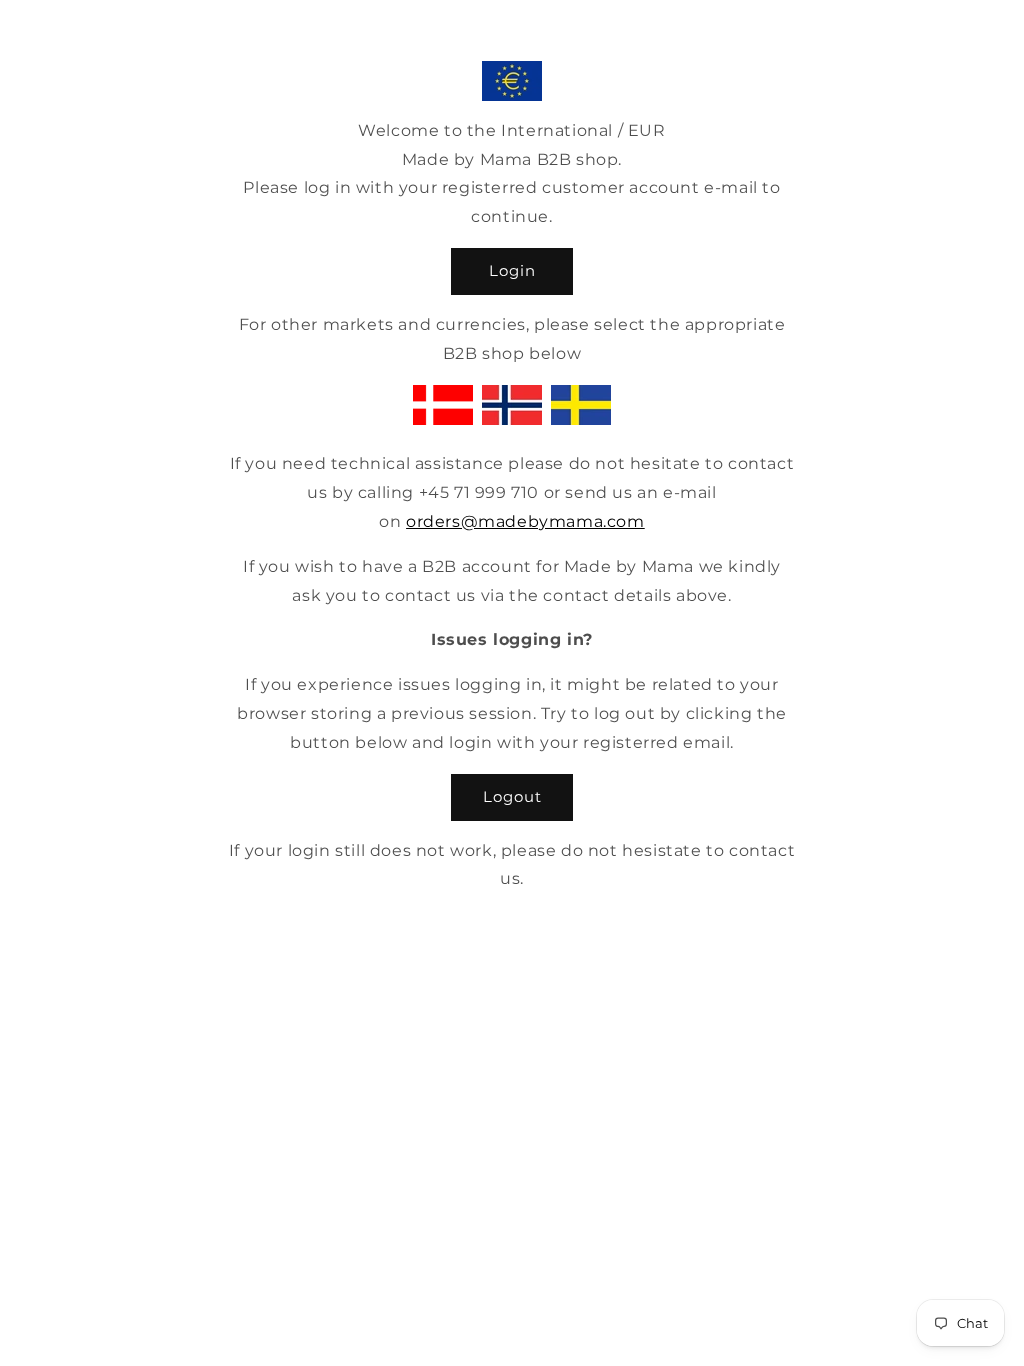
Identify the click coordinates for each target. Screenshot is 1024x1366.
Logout (512, 796)
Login (512, 270)
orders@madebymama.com (525, 521)
